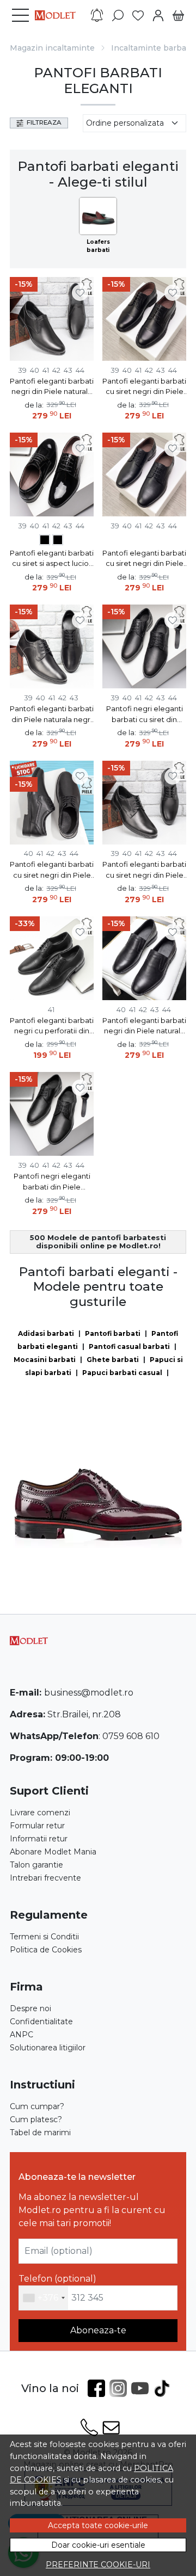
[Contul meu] (158, 16)
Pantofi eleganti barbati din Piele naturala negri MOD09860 (52, 715)
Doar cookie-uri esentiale (98, 2545)
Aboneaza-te (98, 2330)
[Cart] (178, 16)
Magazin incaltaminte (52, 48)
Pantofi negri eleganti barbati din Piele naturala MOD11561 (52, 1182)
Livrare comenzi (40, 1813)
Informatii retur (39, 1839)
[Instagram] (120, 2388)
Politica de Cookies (46, 1950)
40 (35, 370)
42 (56, 370)
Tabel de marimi (40, 2133)
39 (22, 370)
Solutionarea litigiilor (48, 2048)
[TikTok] (164, 2388)
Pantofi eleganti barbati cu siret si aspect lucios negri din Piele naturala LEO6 (52, 559)
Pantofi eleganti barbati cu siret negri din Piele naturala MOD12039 (52, 870)
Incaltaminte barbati (151, 48)
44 (80, 370)
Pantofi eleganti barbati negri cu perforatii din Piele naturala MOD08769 (52, 1027)
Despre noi (30, 2008)
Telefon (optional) (57, 2279)
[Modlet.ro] (58, 15)
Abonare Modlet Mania (53, 1852)
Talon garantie (36, 1865)
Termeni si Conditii (44, 1937)
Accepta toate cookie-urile (98, 2525)
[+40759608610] (89, 2427)
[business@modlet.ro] (111, 2427)
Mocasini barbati (45, 1360)
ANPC (22, 2035)
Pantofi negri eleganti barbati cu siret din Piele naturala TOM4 (145, 715)
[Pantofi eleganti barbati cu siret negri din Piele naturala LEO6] (45, 541)
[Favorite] (138, 16)
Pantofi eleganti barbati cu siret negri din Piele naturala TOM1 (144, 870)
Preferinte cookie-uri (98, 2565)
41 (46, 370)
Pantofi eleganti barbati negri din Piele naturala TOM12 (144, 1027)
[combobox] (44, 2298)
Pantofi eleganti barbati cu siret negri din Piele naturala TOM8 (144, 559)
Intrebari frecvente (45, 1878)
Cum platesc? (36, 2119)
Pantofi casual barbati (129, 1346)
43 (68, 370)
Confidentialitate (41, 2022)
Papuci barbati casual (122, 1373)
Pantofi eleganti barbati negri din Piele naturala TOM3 (52, 387)
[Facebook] (99, 2388)
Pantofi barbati (113, 1333)
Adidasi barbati (46, 1333)
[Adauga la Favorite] (80, 293)
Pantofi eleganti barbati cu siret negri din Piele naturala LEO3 (144, 387)
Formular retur (37, 1826)
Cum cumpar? (37, 2106)
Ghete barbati (113, 1360)
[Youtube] (142, 2388)
